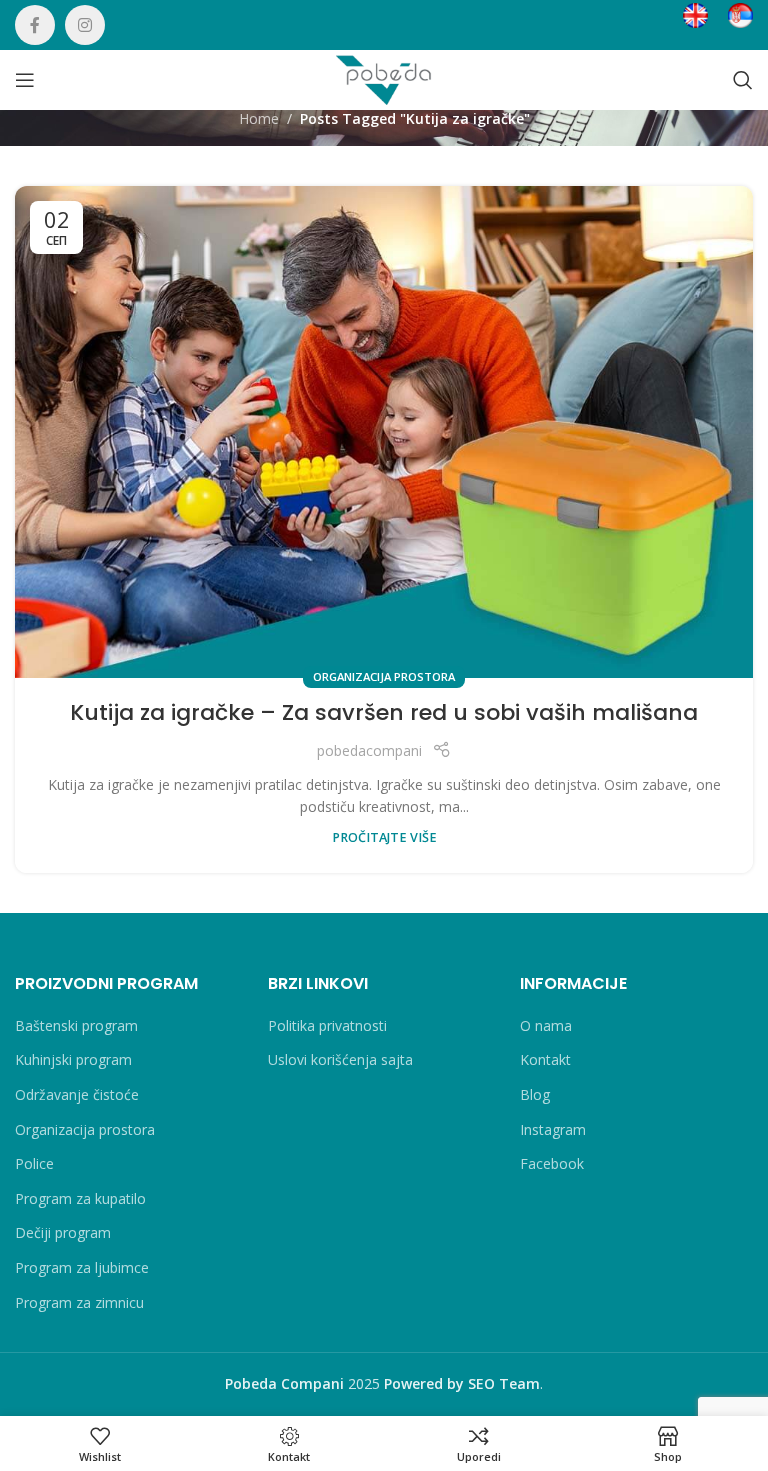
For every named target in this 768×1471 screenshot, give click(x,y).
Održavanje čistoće (77, 1094)
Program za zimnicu (79, 1302)
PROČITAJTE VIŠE (384, 837)
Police (34, 1163)
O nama (546, 1025)
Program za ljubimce (82, 1267)
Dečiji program (63, 1232)
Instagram (553, 1129)
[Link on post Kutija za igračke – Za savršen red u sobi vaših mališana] (384, 432)
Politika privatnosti (327, 1025)
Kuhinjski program (73, 1059)
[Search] (743, 80)
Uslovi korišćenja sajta (340, 1059)
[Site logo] (383, 78)
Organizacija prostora (384, 676)
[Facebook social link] (35, 25)
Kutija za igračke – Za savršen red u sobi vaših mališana (384, 712)
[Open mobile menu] (25, 80)
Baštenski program (76, 1025)
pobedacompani (369, 750)
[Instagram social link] (85, 25)
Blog (535, 1094)
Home (259, 118)
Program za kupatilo (80, 1198)
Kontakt (545, 1059)
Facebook (552, 1163)
